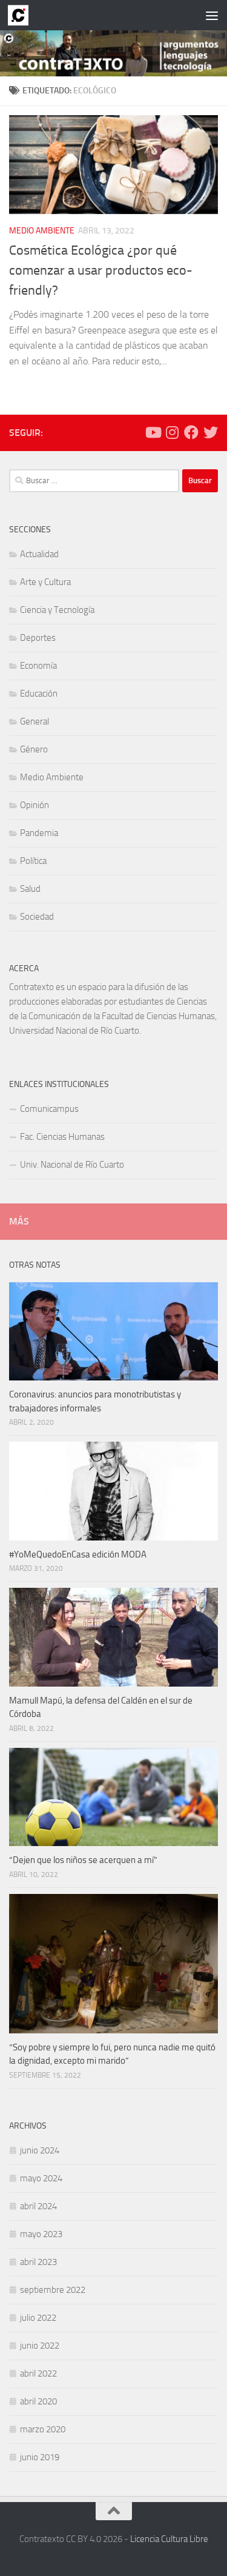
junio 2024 (40, 2150)
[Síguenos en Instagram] (172, 432)
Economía (38, 666)
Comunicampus (49, 1109)
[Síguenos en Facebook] (191, 432)
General (35, 721)
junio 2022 (40, 2346)
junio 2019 (40, 2457)
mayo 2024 (41, 2178)
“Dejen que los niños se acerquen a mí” (83, 1860)
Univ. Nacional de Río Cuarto (72, 1165)
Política (33, 861)
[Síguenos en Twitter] (211, 432)
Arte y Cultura (45, 582)
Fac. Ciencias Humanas (62, 1137)
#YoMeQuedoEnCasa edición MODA (78, 1554)
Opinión (35, 805)
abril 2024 (38, 2206)
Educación (39, 694)
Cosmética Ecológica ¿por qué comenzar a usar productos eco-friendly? (101, 270)
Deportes (38, 638)
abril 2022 (38, 2374)
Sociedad (37, 917)
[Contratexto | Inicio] (21, 15)
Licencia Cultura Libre (169, 2539)
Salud (30, 889)
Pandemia (39, 833)
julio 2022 (38, 2318)
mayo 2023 (41, 2234)
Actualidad (39, 554)
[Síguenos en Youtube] (153, 432)
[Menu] (212, 15)
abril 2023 (38, 2262)
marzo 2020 (43, 2429)
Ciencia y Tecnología (57, 610)
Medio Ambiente (42, 231)
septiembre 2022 (53, 2290)
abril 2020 (38, 2401)
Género (34, 749)
